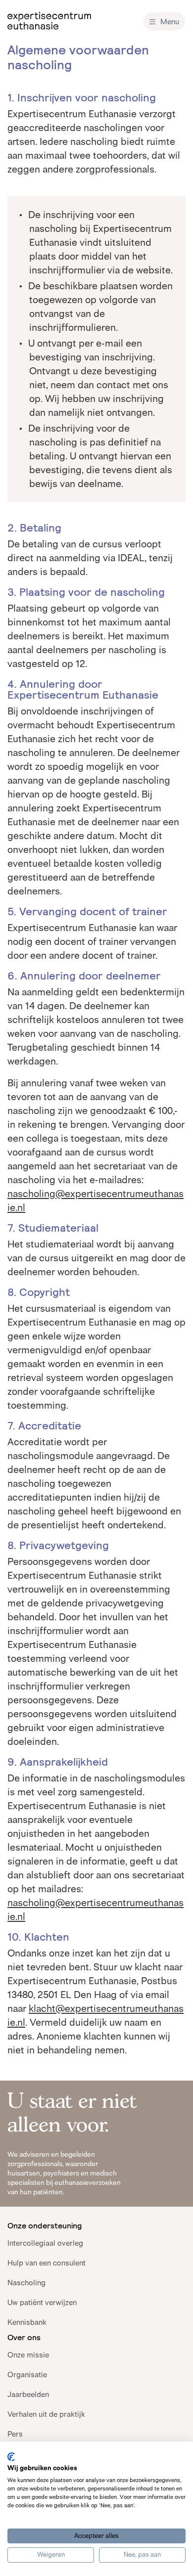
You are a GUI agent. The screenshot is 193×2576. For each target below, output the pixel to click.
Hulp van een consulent (47, 2263)
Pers (15, 2434)
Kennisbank (27, 2322)
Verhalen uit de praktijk (46, 2414)
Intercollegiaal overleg (45, 2243)
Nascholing (26, 2283)
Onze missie (28, 2355)
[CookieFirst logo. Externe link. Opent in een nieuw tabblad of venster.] (11, 2457)
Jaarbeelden (28, 2394)
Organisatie (27, 2375)
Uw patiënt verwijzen (42, 2302)
